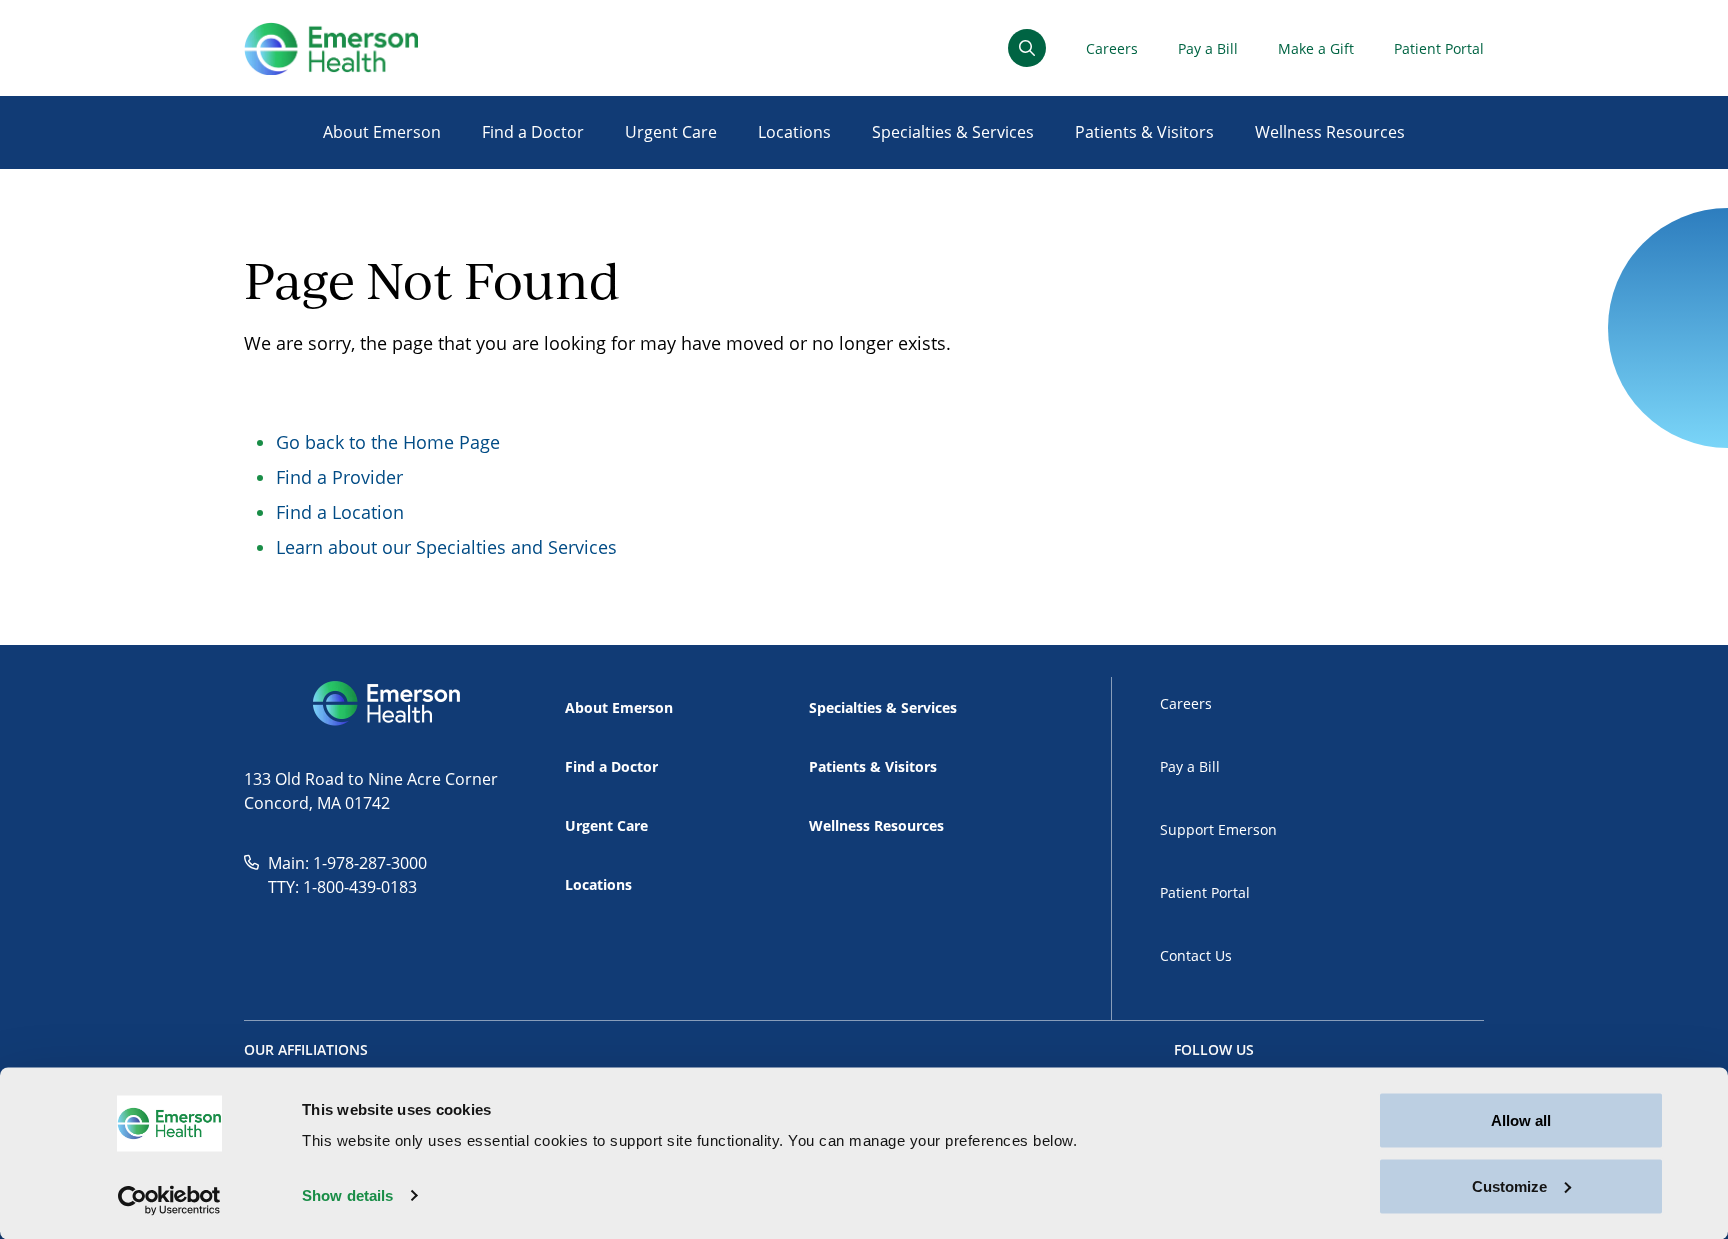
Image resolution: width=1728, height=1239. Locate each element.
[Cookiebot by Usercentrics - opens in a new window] (169, 1200)
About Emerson (382, 132)
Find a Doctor (533, 132)
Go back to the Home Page (388, 442)
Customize (1509, 1185)
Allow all (1521, 1120)
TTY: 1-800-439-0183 (342, 887)
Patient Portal (1439, 48)
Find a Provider (339, 477)
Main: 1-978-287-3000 (347, 863)
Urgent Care (671, 132)
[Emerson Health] (388, 704)
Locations (794, 132)
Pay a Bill (1208, 48)
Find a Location (340, 512)
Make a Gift (1316, 48)
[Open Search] (1027, 48)
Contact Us (1196, 955)
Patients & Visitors (1144, 132)
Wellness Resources (1330, 132)
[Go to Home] (331, 48)
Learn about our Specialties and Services (446, 547)
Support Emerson (1218, 829)
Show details (347, 1195)
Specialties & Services (953, 132)
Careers (1112, 48)
